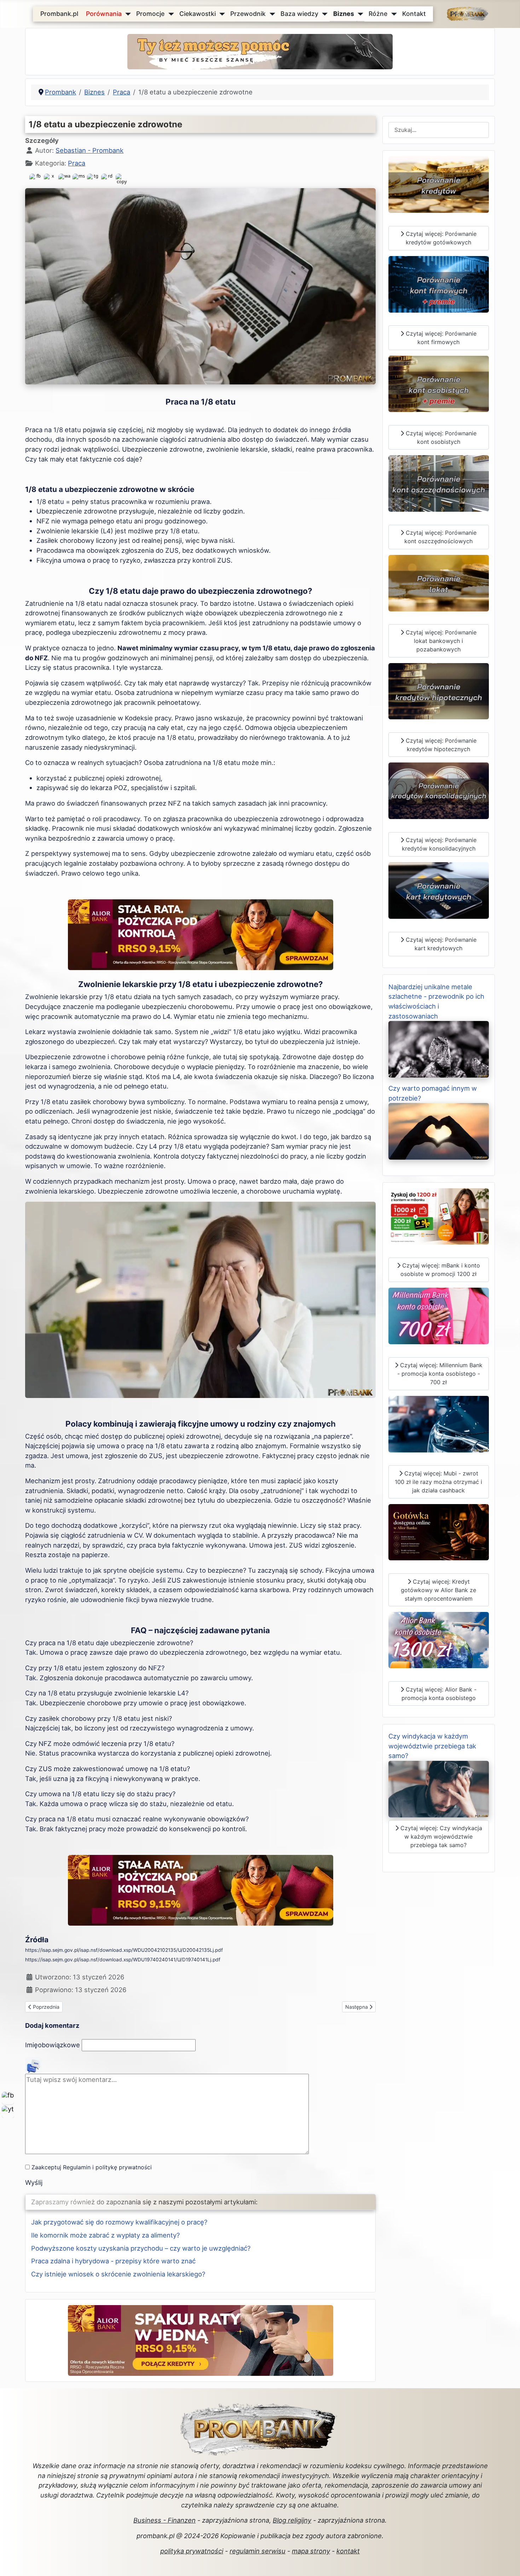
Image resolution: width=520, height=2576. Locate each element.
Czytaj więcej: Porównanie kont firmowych (440, 338)
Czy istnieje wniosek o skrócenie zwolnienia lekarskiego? (118, 2274)
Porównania (104, 14)
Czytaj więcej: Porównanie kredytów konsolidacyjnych (439, 844)
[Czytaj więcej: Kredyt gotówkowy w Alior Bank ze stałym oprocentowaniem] (439, 1531)
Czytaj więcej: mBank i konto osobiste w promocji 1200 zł (440, 1270)
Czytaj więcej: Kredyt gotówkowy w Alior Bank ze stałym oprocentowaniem (438, 1590)
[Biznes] (359, 14)
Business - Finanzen (164, 2520)
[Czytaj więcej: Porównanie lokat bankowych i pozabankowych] (439, 582)
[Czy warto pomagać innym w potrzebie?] (439, 1131)
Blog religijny (292, 2520)
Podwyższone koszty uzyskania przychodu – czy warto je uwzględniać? (141, 2248)
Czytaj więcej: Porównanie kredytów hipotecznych (440, 745)
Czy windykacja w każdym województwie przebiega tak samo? (432, 1746)
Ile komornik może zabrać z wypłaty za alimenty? (105, 2235)
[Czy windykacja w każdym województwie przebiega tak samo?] (439, 1788)
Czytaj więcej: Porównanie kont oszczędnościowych (440, 537)
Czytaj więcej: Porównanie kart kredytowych (440, 944)
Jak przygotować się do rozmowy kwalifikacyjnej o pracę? (119, 2222)
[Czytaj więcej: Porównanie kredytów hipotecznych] (439, 691)
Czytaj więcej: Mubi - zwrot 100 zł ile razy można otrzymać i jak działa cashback (438, 1482)
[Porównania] (126, 14)
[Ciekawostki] (221, 14)
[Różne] (392, 14)
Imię (53, 2045)
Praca (77, 163)
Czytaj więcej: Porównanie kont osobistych (440, 437)
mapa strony (311, 2551)
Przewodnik (248, 14)
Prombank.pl (59, 14)
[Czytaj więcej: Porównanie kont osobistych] (439, 383)
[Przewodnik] (271, 14)
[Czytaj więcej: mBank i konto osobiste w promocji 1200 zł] (439, 1216)
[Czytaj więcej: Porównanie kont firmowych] (439, 284)
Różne (378, 14)
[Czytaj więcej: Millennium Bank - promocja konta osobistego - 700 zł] (439, 1315)
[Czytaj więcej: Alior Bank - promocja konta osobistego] (439, 1640)
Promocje (150, 14)
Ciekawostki (198, 14)
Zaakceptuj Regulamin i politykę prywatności (92, 2167)
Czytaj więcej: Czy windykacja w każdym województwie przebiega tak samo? (440, 1837)
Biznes (344, 14)
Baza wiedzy (299, 14)
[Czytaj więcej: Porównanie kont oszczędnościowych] (439, 483)
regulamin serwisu (258, 2551)
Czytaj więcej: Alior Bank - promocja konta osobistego (439, 1694)
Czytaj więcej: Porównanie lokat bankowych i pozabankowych (440, 641)
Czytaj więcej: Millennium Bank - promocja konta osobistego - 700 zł (440, 1374)
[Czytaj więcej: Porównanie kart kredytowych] (439, 890)
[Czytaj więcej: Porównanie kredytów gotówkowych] (439, 184)
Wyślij (34, 2182)
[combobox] (439, 130)
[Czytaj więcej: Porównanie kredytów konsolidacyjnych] (439, 790)
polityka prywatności (192, 2551)
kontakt (348, 2551)
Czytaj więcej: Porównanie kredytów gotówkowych (440, 238)
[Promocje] (170, 14)
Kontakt (414, 14)
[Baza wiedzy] (323, 14)
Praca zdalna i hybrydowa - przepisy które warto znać (113, 2261)
